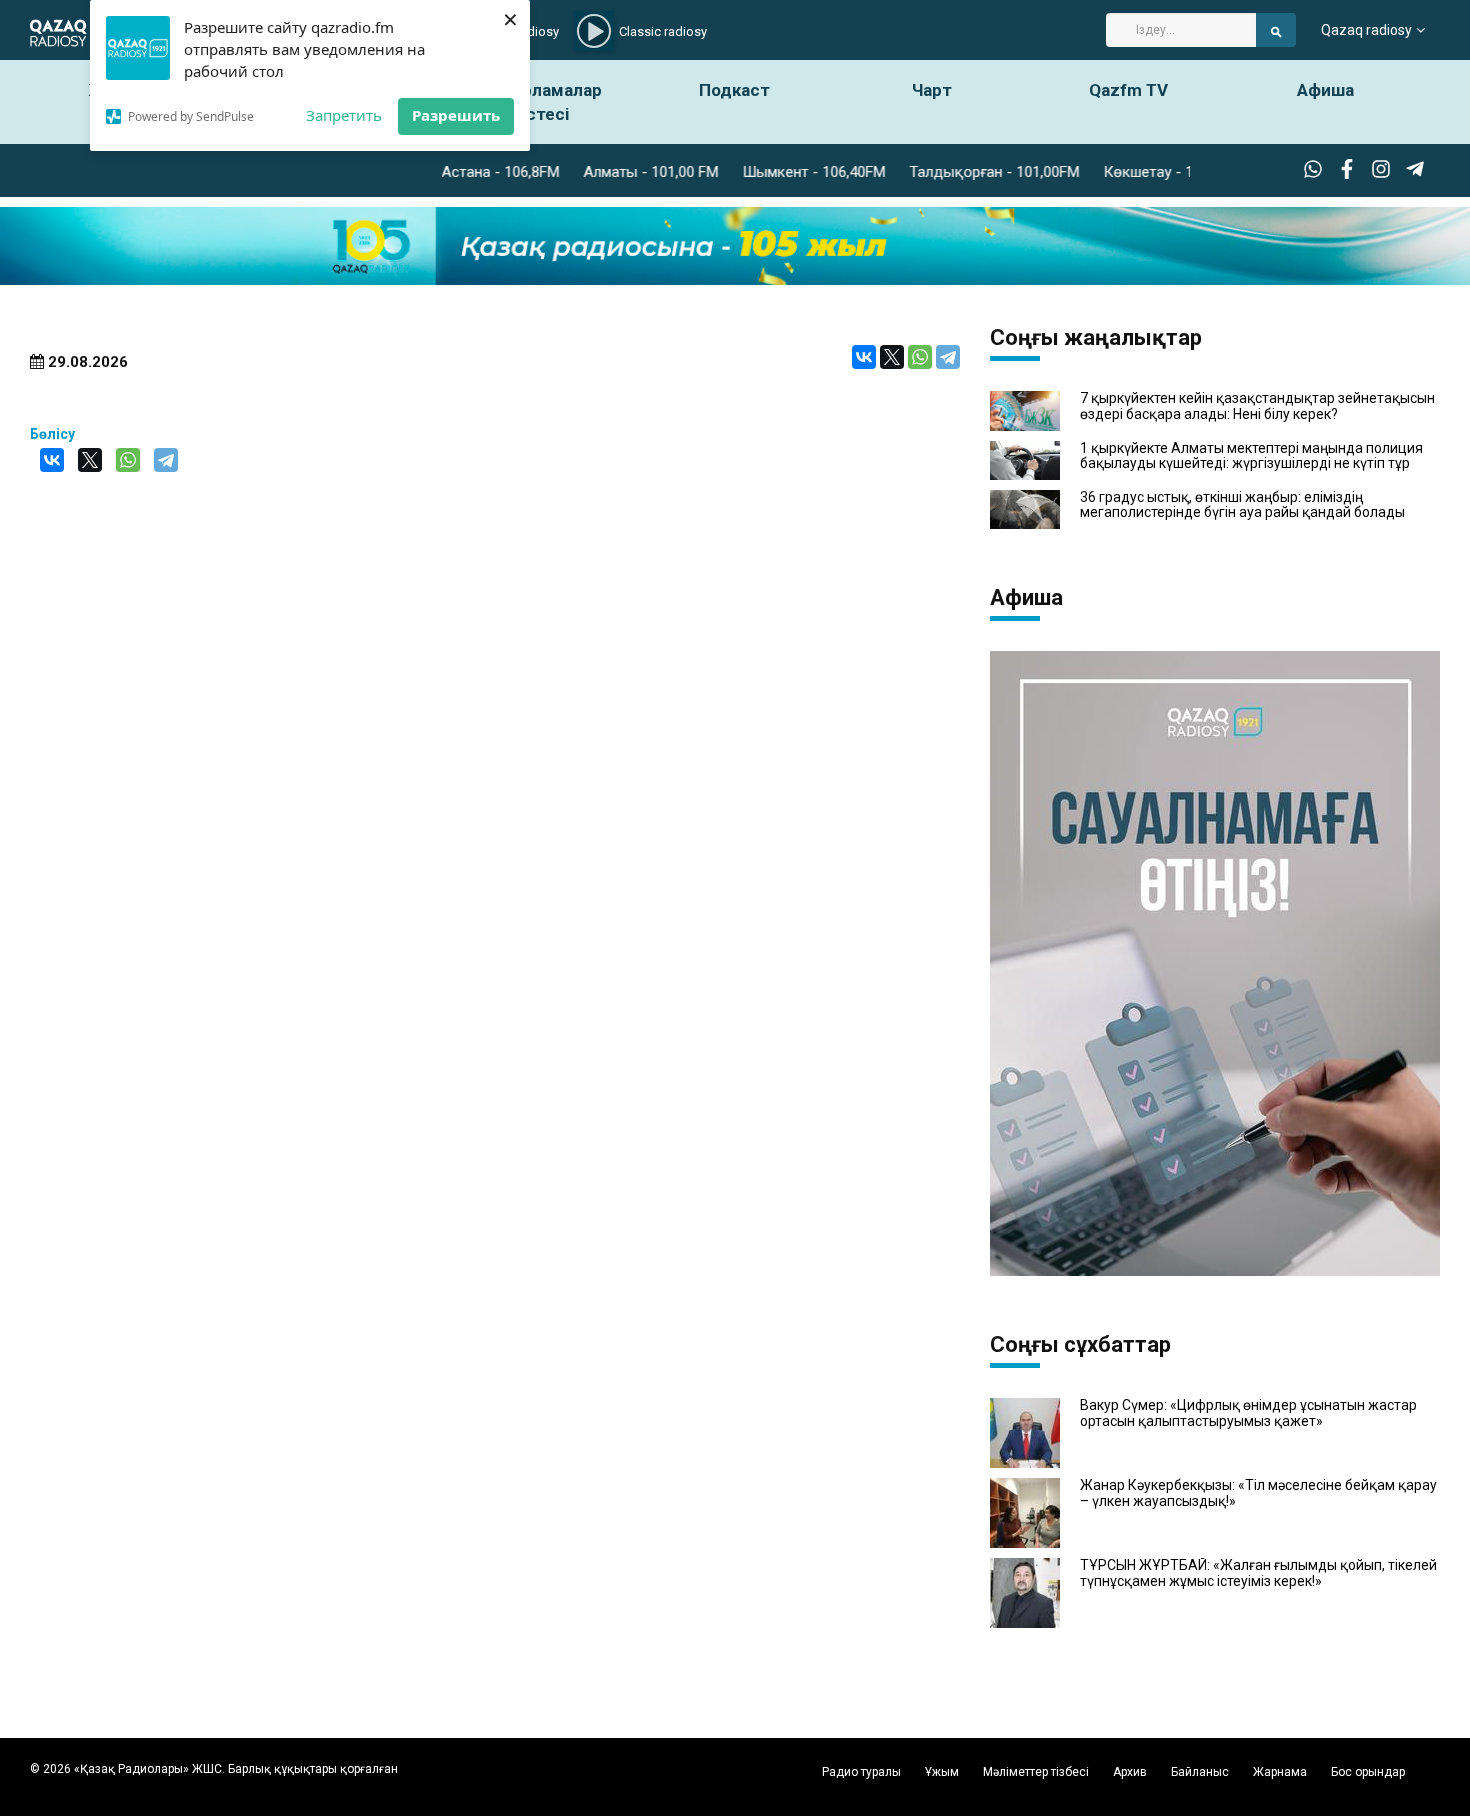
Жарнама (1280, 1772)
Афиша (1325, 90)
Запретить (344, 115)
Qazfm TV (1128, 90)
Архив (1130, 1772)
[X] (892, 357)
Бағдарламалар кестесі (538, 102)
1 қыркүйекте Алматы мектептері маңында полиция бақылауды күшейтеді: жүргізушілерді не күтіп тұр (1251, 456)
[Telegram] (948, 357)
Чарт (932, 90)
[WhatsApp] (920, 357)
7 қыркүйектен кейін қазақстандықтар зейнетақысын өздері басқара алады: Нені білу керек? (1257, 406)
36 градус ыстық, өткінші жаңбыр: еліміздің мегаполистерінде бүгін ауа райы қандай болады (1242, 505)
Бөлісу (52, 434)
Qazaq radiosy (1366, 30)
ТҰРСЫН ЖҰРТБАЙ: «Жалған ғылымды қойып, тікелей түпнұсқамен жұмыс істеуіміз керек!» (1258, 1573)
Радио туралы (861, 1772)
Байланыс (1200, 1772)
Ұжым (942, 1772)
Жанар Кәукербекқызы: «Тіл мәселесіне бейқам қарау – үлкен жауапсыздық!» (1258, 1493)
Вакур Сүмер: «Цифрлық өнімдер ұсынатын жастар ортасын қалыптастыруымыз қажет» (1248, 1413)
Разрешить (456, 115)
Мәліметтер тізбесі (1036, 1772)
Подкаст (734, 90)
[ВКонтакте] (864, 357)
